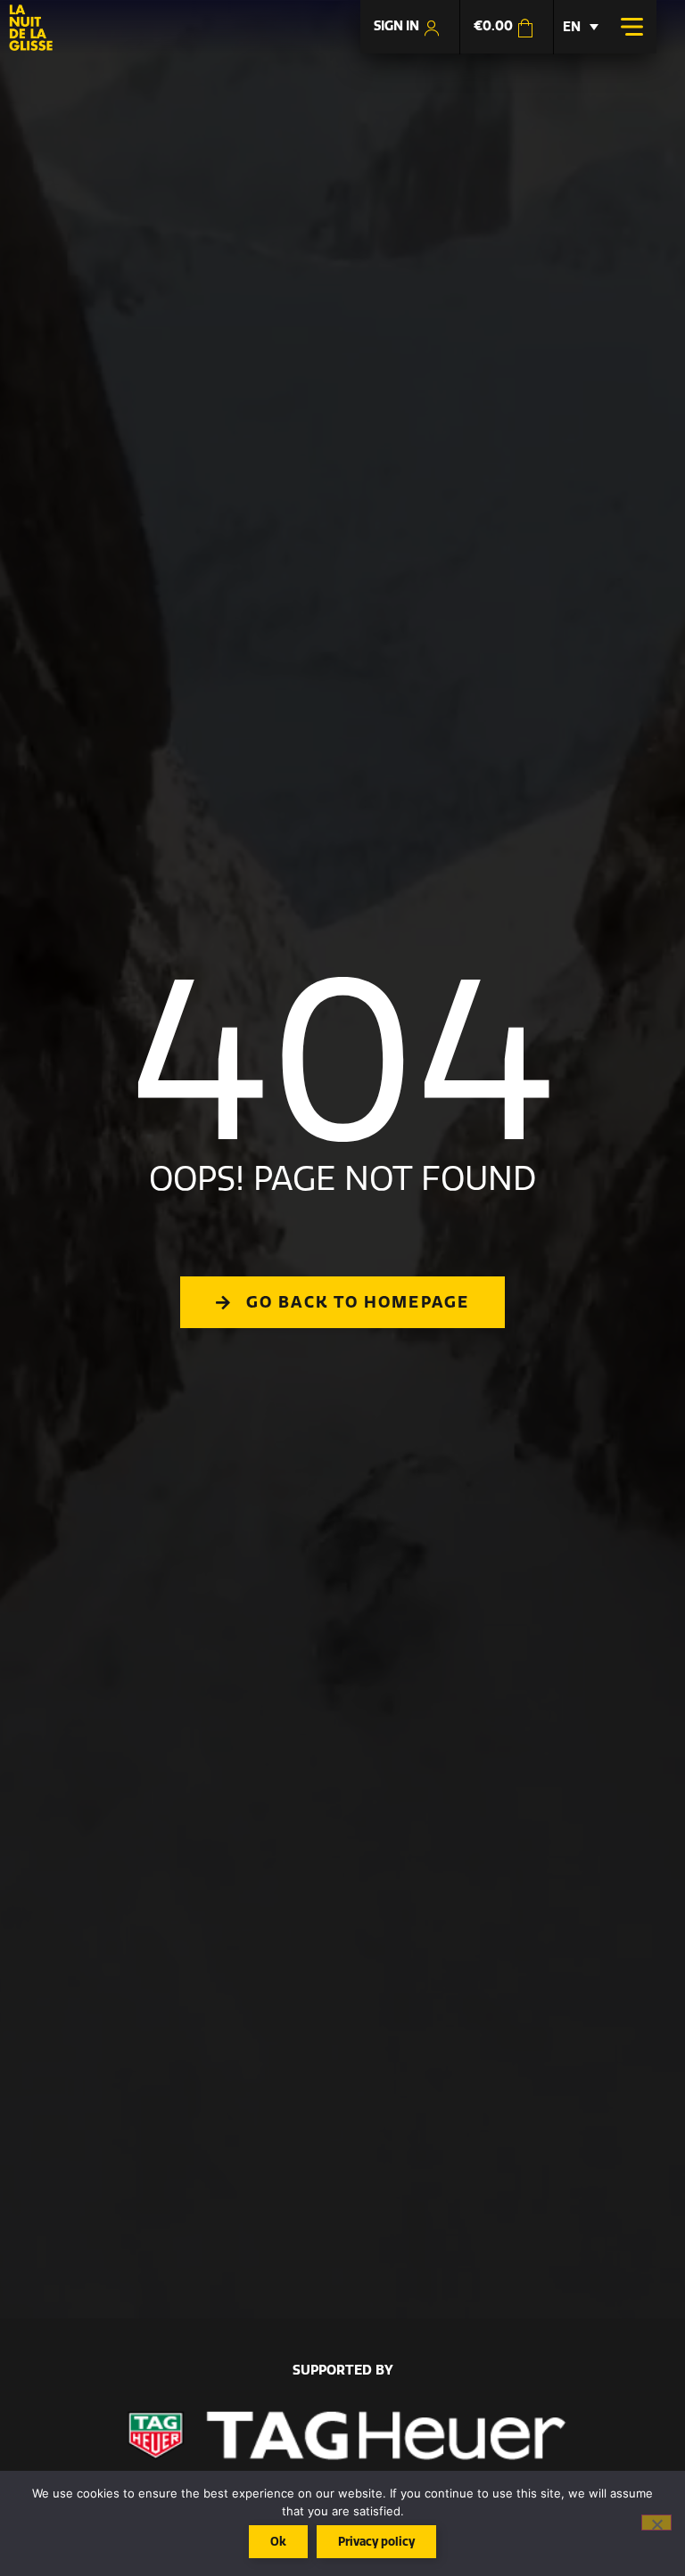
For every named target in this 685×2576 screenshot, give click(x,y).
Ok (278, 2541)
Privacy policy (376, 2541)
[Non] (656, 2523)
